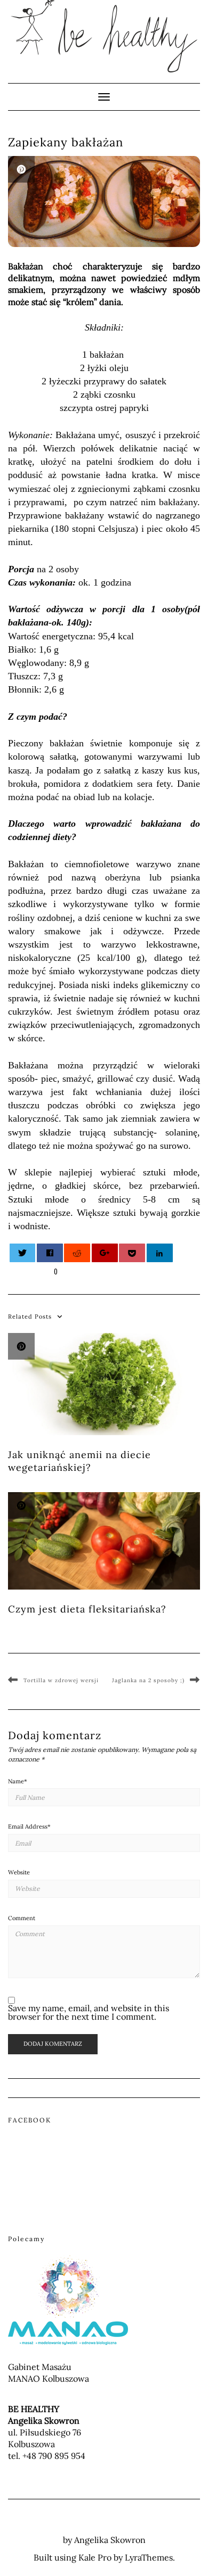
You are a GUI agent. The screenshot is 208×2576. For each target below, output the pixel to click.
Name (18, 1781)
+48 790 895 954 (54, 2456)
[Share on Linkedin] (160, 1253)
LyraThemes (149, 2557)
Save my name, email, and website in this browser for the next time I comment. (89, 2012)
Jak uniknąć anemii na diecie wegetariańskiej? (79, 1461)
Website (19, 1872)
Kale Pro (95, 2557)
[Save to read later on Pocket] (132, 1253)
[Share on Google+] (105, 1253)
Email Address (29, 1826)
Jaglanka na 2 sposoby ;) (148, 1680)
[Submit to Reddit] (77, 1253)
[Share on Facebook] (50, 1253)
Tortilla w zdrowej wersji (61, 1680)
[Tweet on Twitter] (23, 1253)
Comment (22, 1918)
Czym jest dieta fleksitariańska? (87, 1609)
